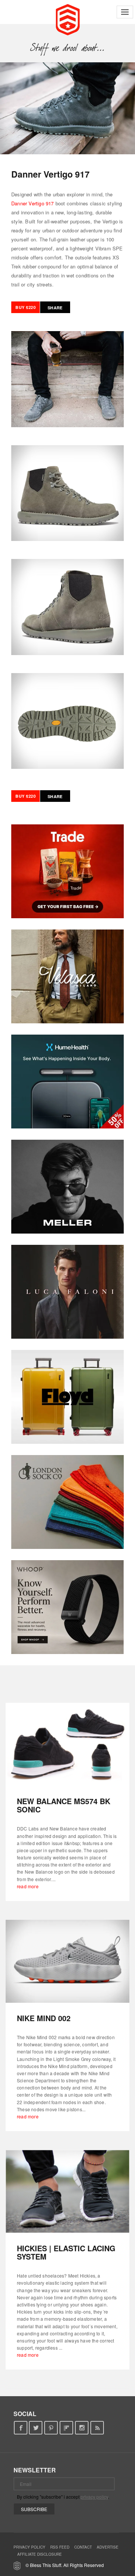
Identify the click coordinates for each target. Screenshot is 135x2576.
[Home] (68, 19)
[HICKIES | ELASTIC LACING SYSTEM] (67, 2191)
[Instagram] (82, 2428)
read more (28, 1886)
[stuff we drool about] (68, 48)
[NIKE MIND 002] (67, 1961)
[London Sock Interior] (67, 1502)
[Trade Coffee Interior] (67, 871)
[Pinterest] (51, 2428)
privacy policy (94, 2497)
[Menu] (125, 12)
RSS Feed (60, 2547)
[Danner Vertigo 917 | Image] (67, 108)
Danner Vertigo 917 (33, 203)
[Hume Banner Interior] (67, 1082)
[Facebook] (20, 2428)
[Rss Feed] (97, 2428)
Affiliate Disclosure (40, 2554)
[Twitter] (36, 2428)
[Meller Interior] (67, 1187)
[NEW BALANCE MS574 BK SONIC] (67, 1744)
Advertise (108, 2547)
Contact (83, 2547)
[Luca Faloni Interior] (67, 1292)
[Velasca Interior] (67, 976)
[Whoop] (67, 1607)
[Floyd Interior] (67, 1397)
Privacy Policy (29, 2547)
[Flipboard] (67, 2428)
